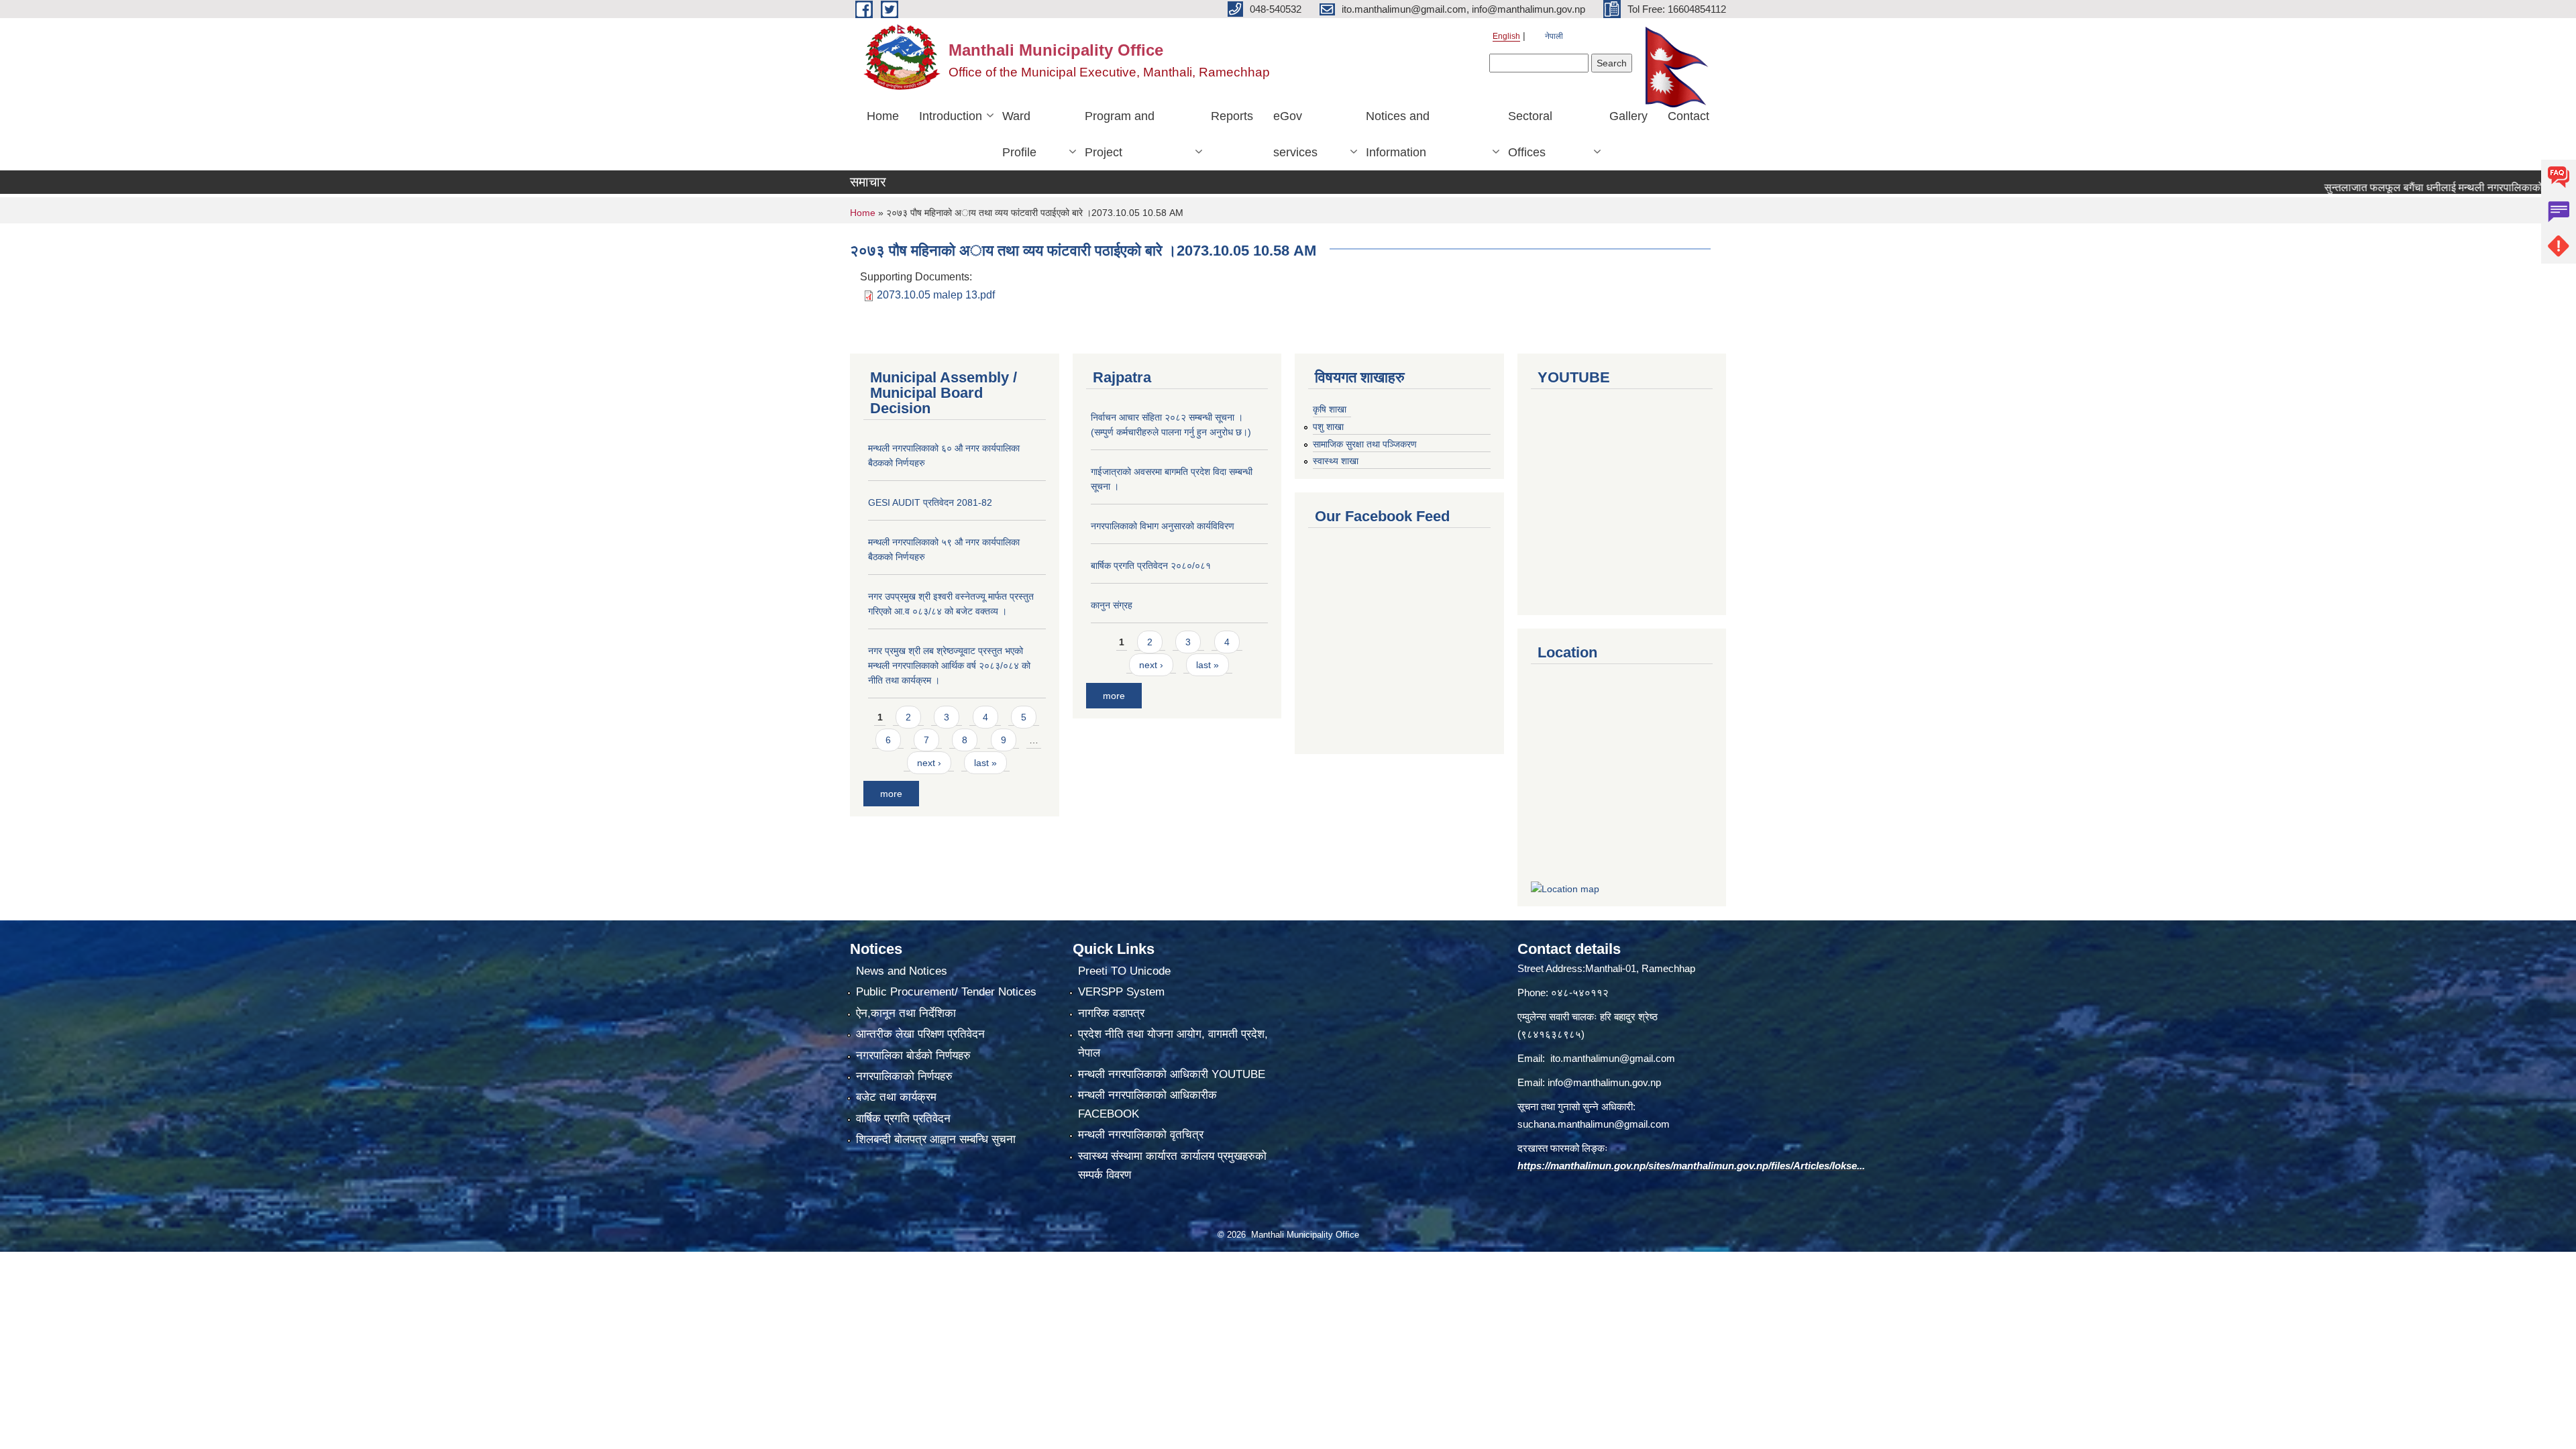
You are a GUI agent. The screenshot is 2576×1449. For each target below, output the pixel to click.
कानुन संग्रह (1112, 605)
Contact (1688, 116)
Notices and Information (1398, 134)
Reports (1232, 116)
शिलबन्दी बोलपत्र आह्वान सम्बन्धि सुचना (936, 1139)
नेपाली (1554, 36)
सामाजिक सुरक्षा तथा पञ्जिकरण (1365, 444)
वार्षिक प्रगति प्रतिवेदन (903, 1119)
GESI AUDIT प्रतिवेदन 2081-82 (930, 502)
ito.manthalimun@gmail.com (1613, 1058)
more (891, 794)
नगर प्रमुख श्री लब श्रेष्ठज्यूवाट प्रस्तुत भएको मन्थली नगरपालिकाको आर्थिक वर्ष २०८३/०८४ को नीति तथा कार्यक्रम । (949, 665)
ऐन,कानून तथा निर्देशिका (906, 1013)
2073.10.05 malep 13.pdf (936, 295)
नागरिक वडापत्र (1111, 1013)
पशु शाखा (1328, 427)
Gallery (1628, 116)
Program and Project (1120, 134)
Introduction (951, 116)
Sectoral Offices (1530, 134)
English (1506, 36)
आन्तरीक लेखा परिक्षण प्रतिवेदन (920, 1034)
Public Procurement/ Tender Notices (946, 992)
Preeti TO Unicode (1124, 971)
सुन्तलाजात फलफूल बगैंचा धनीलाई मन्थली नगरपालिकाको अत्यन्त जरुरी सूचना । (2410, 187)
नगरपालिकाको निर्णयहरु (904, 1076)
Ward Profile (1019, 134)
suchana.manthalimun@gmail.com (1594, 1124)
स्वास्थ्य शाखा (1336, 461)
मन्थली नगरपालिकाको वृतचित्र (1141, 1135)
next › (929, 763)
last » (985, 763)
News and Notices (902, 971)
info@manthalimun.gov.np (1604, 1082)
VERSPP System (1121, 992)
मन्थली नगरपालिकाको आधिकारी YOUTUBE (1172, 1074)
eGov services (1295, 134)
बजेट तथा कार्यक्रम (896, 1097)
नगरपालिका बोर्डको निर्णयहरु (913, 1056)
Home (883, 116)
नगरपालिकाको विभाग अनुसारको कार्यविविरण (1163, 526)
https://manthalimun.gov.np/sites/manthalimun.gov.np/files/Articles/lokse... (1691, 1166)
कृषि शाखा (1330, 409)
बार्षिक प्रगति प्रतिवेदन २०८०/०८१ (1151, 566)
